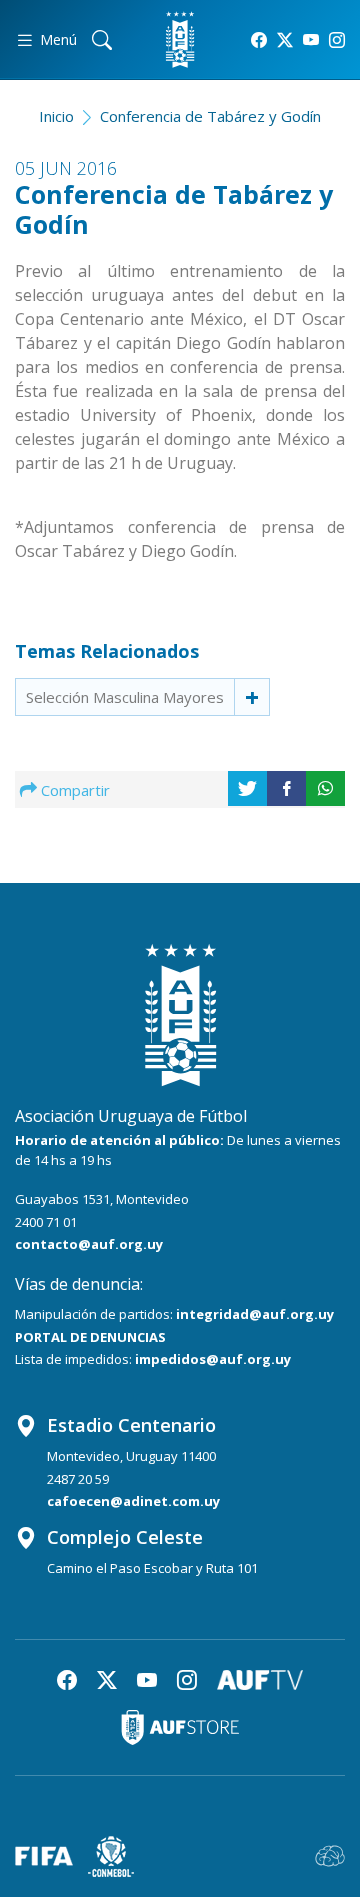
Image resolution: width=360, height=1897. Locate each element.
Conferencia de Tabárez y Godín (210, 116)
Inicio (56, 116)
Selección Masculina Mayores (125, 697)
